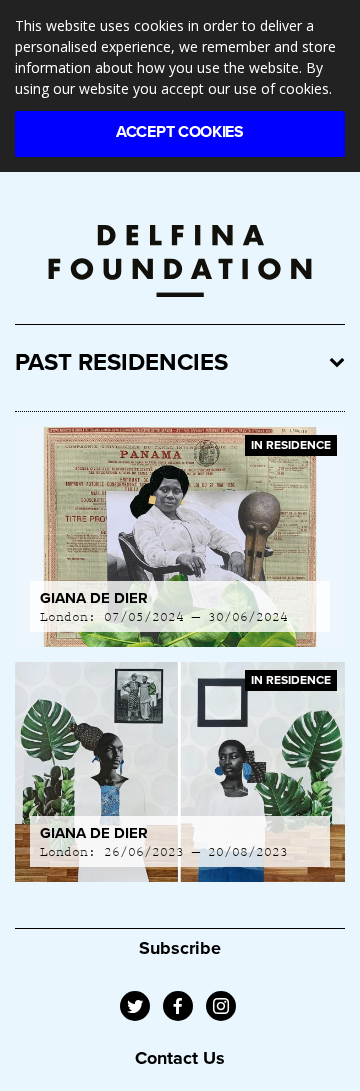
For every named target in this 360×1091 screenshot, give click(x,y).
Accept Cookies (180, 132)
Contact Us (180, 1058)
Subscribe (180, 948)
